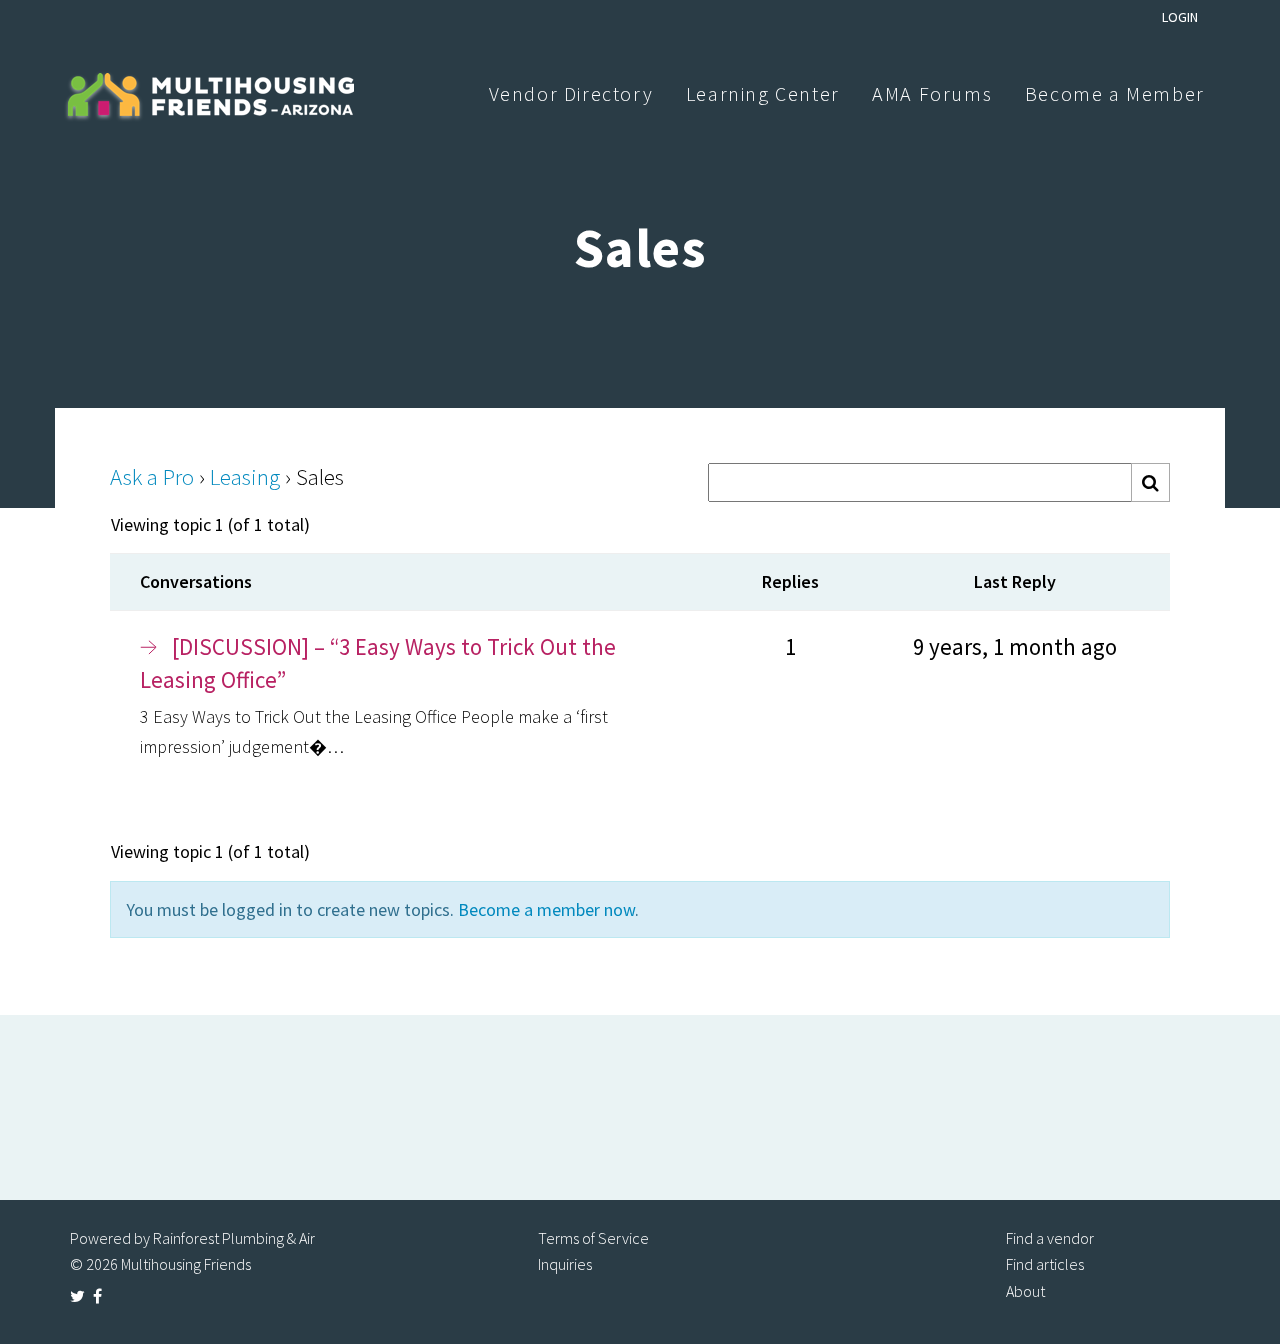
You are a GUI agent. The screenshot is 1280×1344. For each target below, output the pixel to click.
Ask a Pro (152, 476)
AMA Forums (932, 93)
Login (1180, 17)
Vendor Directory (571, 93)
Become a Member (1115, 93)
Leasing (245, 476)
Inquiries (565, 1264)
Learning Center (763, 93)
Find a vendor (1050, 1238)
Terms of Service (593, 1238)
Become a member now (546, 909)
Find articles (1045, 1264)
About (1025, 1291)
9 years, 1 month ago (1015, 646)
